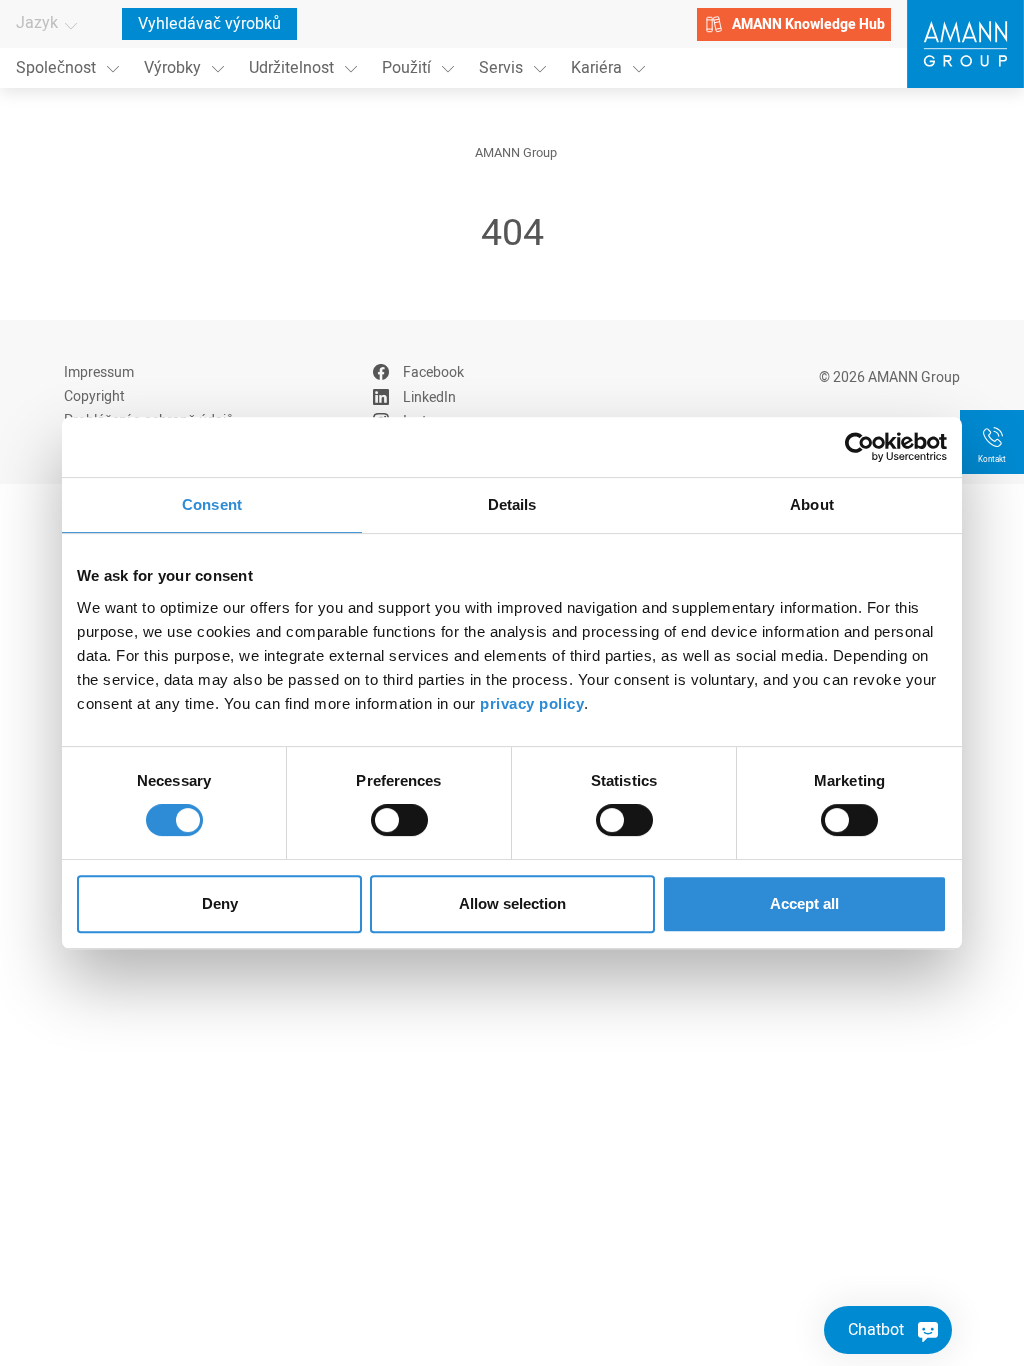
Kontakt (992, 459)
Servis (501, 68)
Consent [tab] (212, 504)
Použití (406, 68)
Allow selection (512, 903)
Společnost (56, 68)
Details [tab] (512, 504)
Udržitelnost (291, 68)
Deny (220, 903)
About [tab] (812, 504)
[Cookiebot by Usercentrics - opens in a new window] (859, 447)
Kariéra (596, 68)
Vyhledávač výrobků (209, 24)
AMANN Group (516, 153)
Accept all (804, 903)
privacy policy (532, 703)
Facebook (433, 372)
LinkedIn (429, 397)
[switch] (399, 820)
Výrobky (172, 68)
